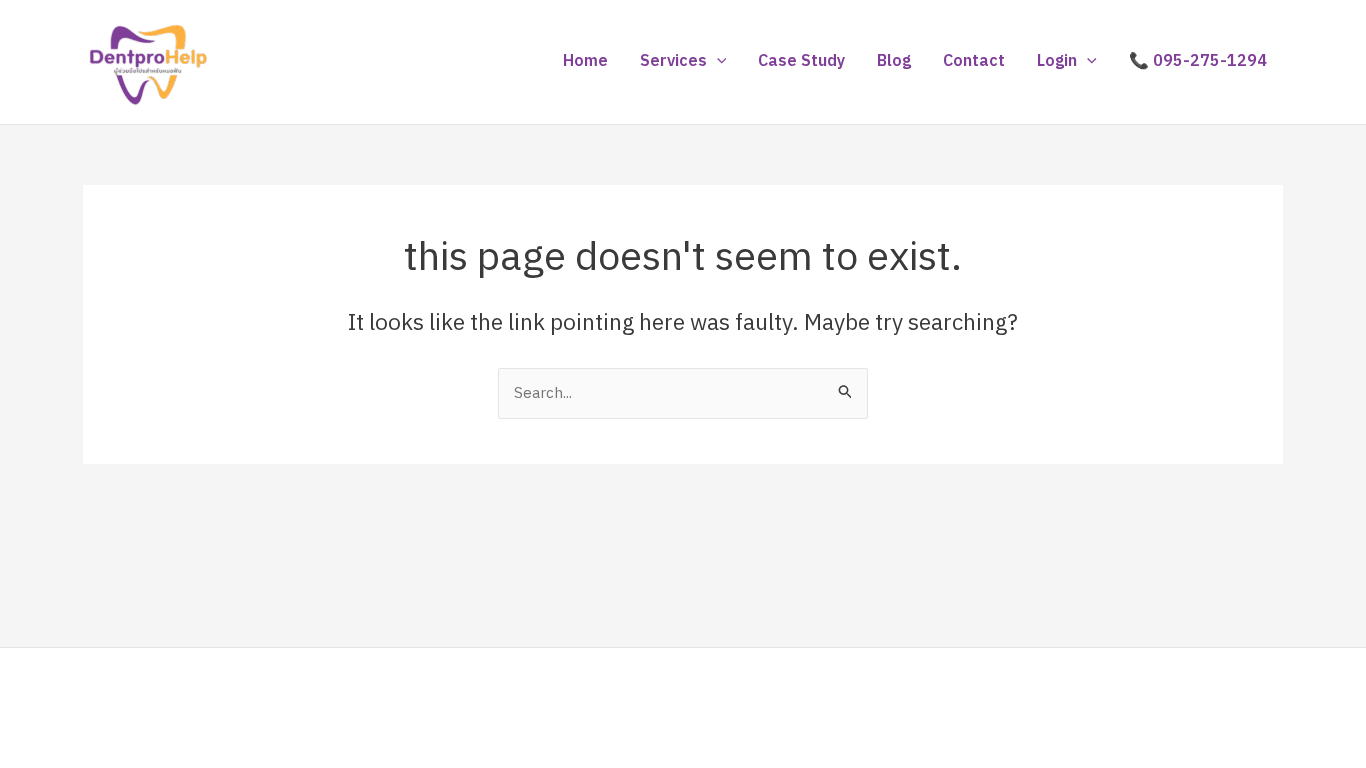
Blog (894, 61)
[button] (717, 62)
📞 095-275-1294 (1198, 61)
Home (585, 61)
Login (1057, 61)
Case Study (801, 61)
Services (673, 61)
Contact (974, 61)
